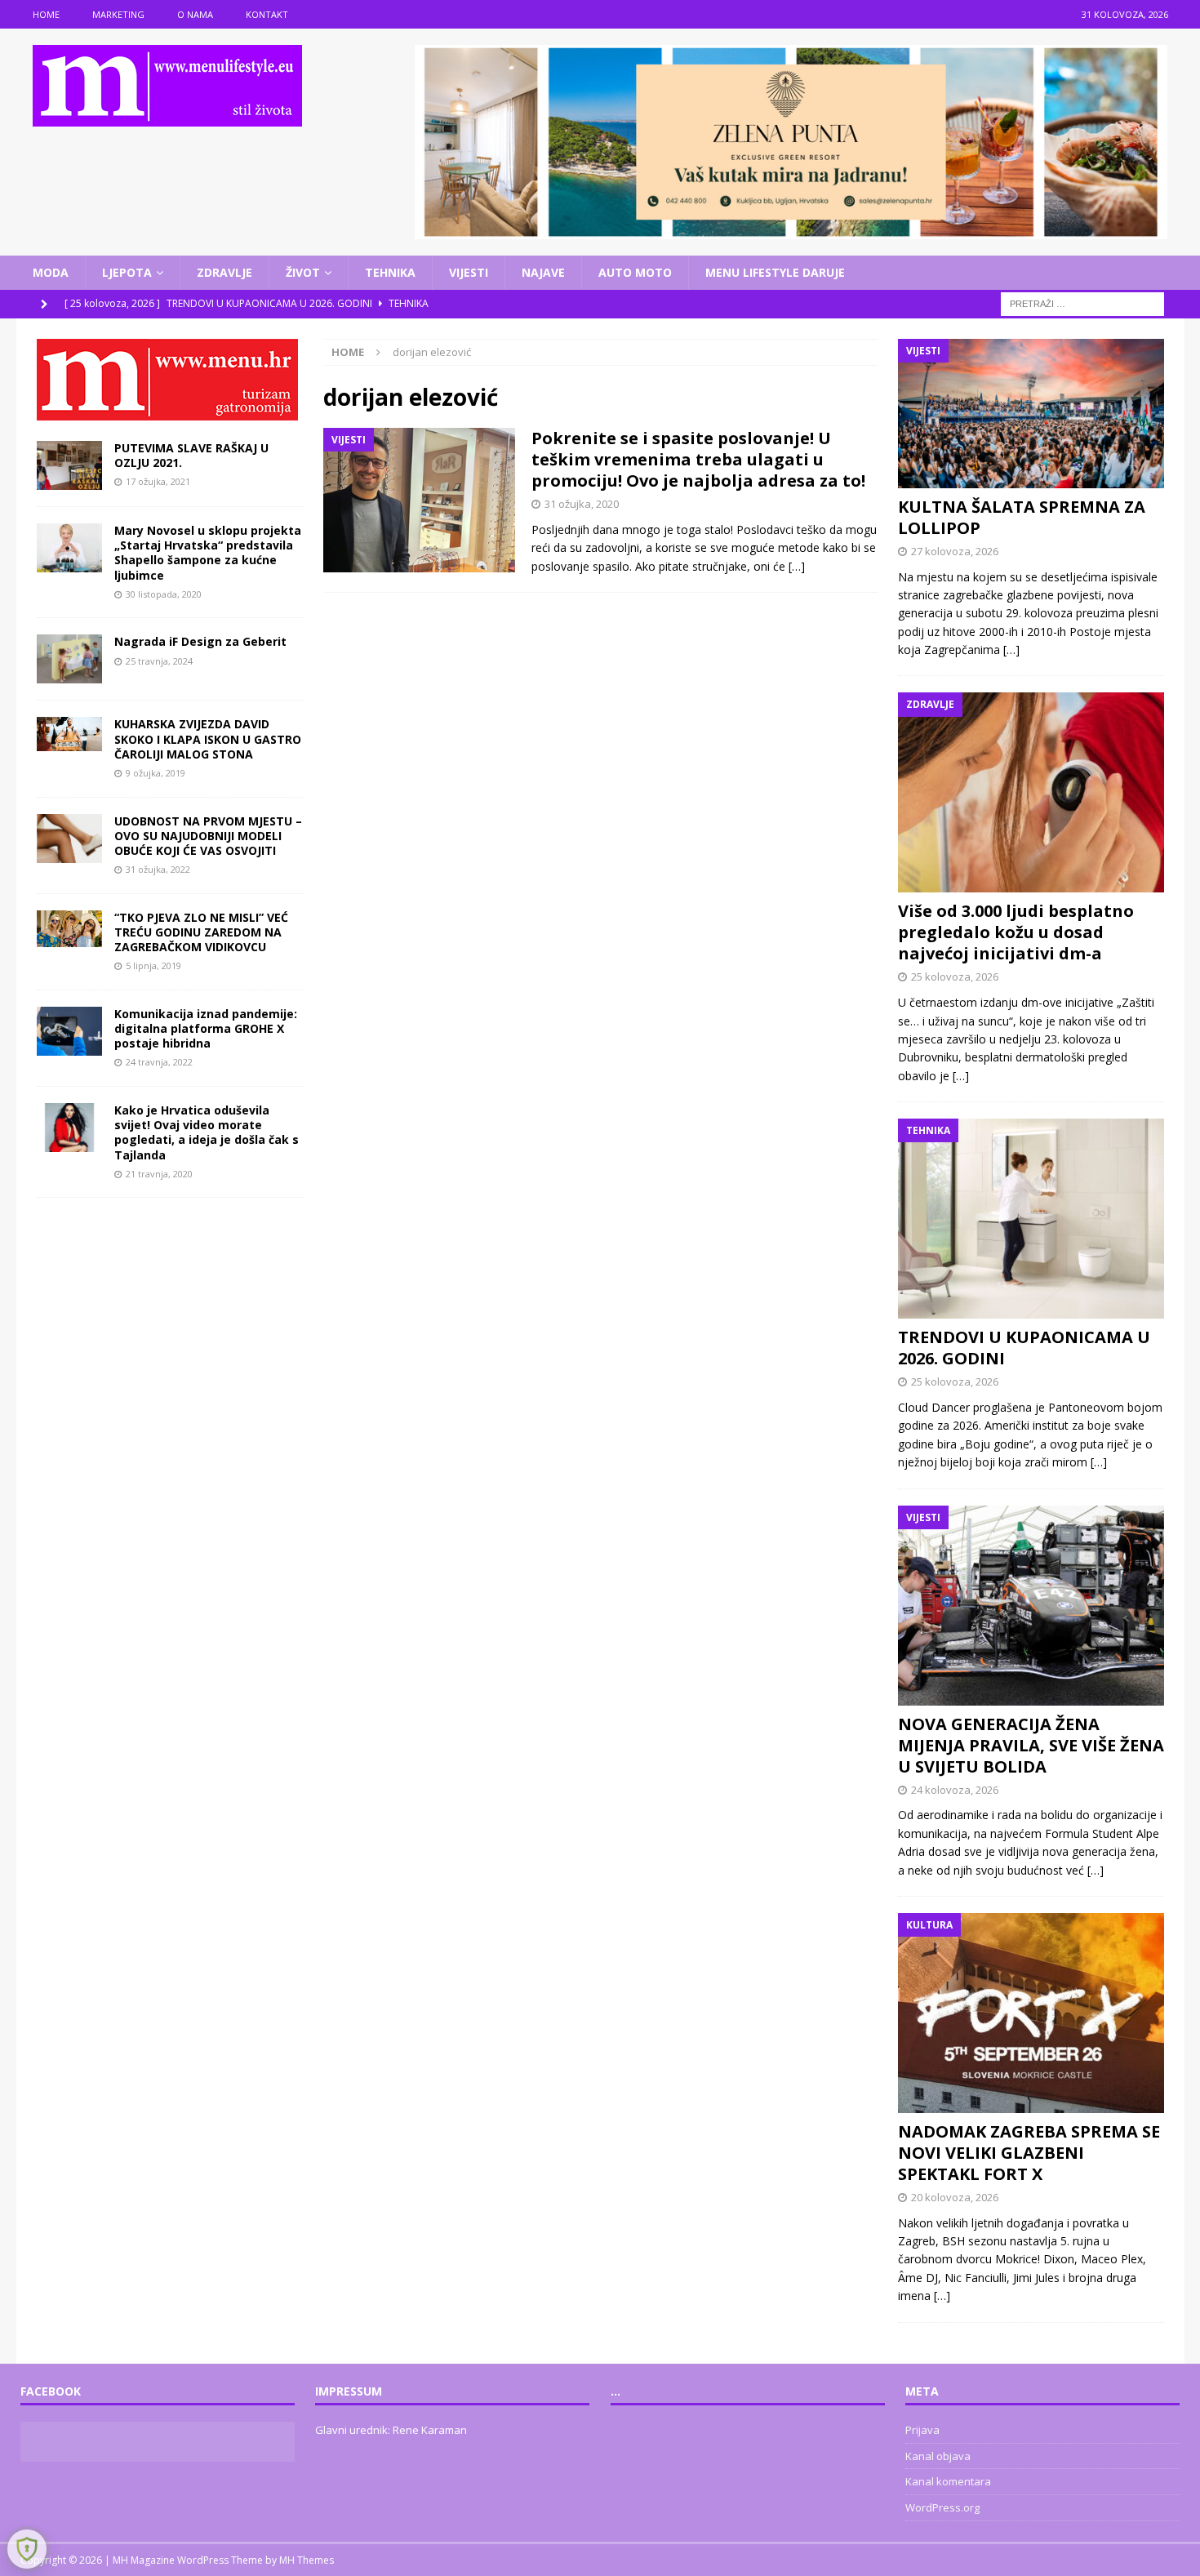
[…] (797, 566)
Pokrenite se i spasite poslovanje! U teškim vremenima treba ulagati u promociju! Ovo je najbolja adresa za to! (698, 459)
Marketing (118, 14)
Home (46, 14)
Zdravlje (224, 272)
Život (303, 272)
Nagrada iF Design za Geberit (200, 641)
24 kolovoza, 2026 (955, 1790)
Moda (51, 272)
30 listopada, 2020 (164, 594)
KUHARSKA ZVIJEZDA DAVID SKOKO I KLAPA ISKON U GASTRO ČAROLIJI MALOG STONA (208, 739)
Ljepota (127, 272)
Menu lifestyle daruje (775, 272)
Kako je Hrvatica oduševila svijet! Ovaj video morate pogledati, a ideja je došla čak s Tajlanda (207, 1132)
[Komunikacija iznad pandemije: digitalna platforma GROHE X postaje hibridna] (69, 1031)
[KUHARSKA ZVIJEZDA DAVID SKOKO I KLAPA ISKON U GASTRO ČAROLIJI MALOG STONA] (69, 734)
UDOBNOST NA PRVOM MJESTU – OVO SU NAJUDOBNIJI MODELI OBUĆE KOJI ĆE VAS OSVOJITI (208, 836)
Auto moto (635, 272)
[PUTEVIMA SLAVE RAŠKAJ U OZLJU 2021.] (69, 465)
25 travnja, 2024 (159, 661)
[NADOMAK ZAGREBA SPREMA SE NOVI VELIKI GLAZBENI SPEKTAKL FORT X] (1031, 2013)
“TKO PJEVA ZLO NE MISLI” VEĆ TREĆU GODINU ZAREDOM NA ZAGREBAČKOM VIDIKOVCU (201, 932)
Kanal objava (938, 2456)
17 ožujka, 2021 (158, 481)
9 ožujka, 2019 (156, 773)
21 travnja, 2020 (159, 1174)
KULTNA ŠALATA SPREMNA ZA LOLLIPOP (1022, 517)
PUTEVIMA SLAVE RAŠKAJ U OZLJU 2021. (191, 455)
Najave (543, 272)
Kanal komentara (948, 2481)
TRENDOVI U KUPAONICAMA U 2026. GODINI (1024, 1348)
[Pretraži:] (1082, 303)
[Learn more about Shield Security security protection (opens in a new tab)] (27, 2549)
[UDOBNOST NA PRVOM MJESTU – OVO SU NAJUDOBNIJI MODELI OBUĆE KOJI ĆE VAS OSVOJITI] (69, 839)
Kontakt (267, 14)
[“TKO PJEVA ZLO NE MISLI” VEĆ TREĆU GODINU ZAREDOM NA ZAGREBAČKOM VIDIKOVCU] (69, 929)
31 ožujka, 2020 (582, 504)
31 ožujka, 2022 (158, 869)
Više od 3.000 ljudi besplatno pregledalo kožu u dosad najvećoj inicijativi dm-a (1016, 932)
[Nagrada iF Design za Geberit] (69, 659)
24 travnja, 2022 (159, 1062)
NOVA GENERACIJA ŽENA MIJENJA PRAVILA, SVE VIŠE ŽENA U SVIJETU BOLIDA (1031, 1745)
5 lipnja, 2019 (153, 965)
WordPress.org (942, 2507)
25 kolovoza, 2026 (955, 977)
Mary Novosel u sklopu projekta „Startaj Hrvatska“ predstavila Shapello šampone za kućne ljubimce (208, 553)
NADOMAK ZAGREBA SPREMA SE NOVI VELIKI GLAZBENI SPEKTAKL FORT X (1029, 2153)
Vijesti (469, 272)
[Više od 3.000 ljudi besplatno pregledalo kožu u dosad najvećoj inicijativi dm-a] (1031, 792)
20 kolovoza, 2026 (955, 2197)
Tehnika (390, 272)
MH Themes (307, 2560)
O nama (195, 14)
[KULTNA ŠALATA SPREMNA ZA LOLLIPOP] (1031, 414)
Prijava (922, 2430)
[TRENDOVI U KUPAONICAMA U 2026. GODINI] (1031, 1219)
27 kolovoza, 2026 (955, 551)
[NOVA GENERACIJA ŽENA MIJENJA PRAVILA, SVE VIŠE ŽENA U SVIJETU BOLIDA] (1031, 1606)
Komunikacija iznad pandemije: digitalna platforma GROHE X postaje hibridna (206, 1028)
